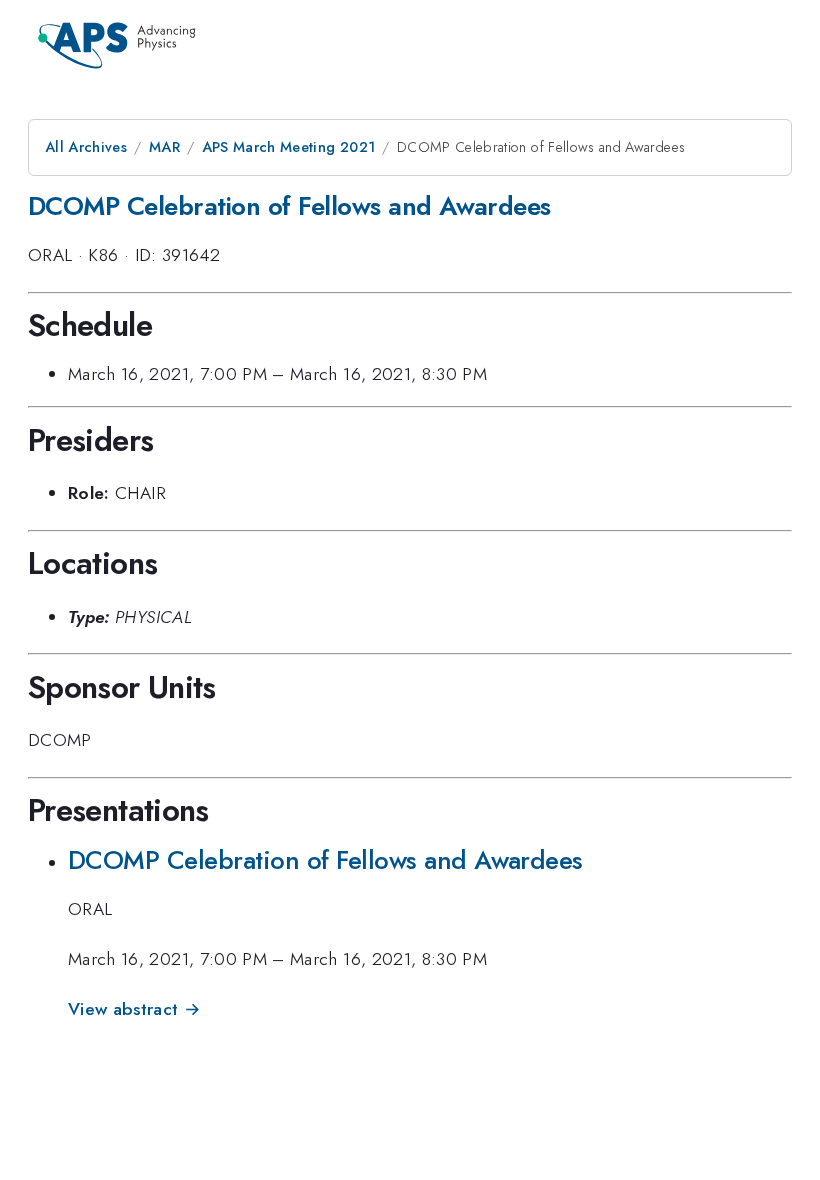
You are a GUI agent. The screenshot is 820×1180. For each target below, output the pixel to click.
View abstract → (134, 1009)
